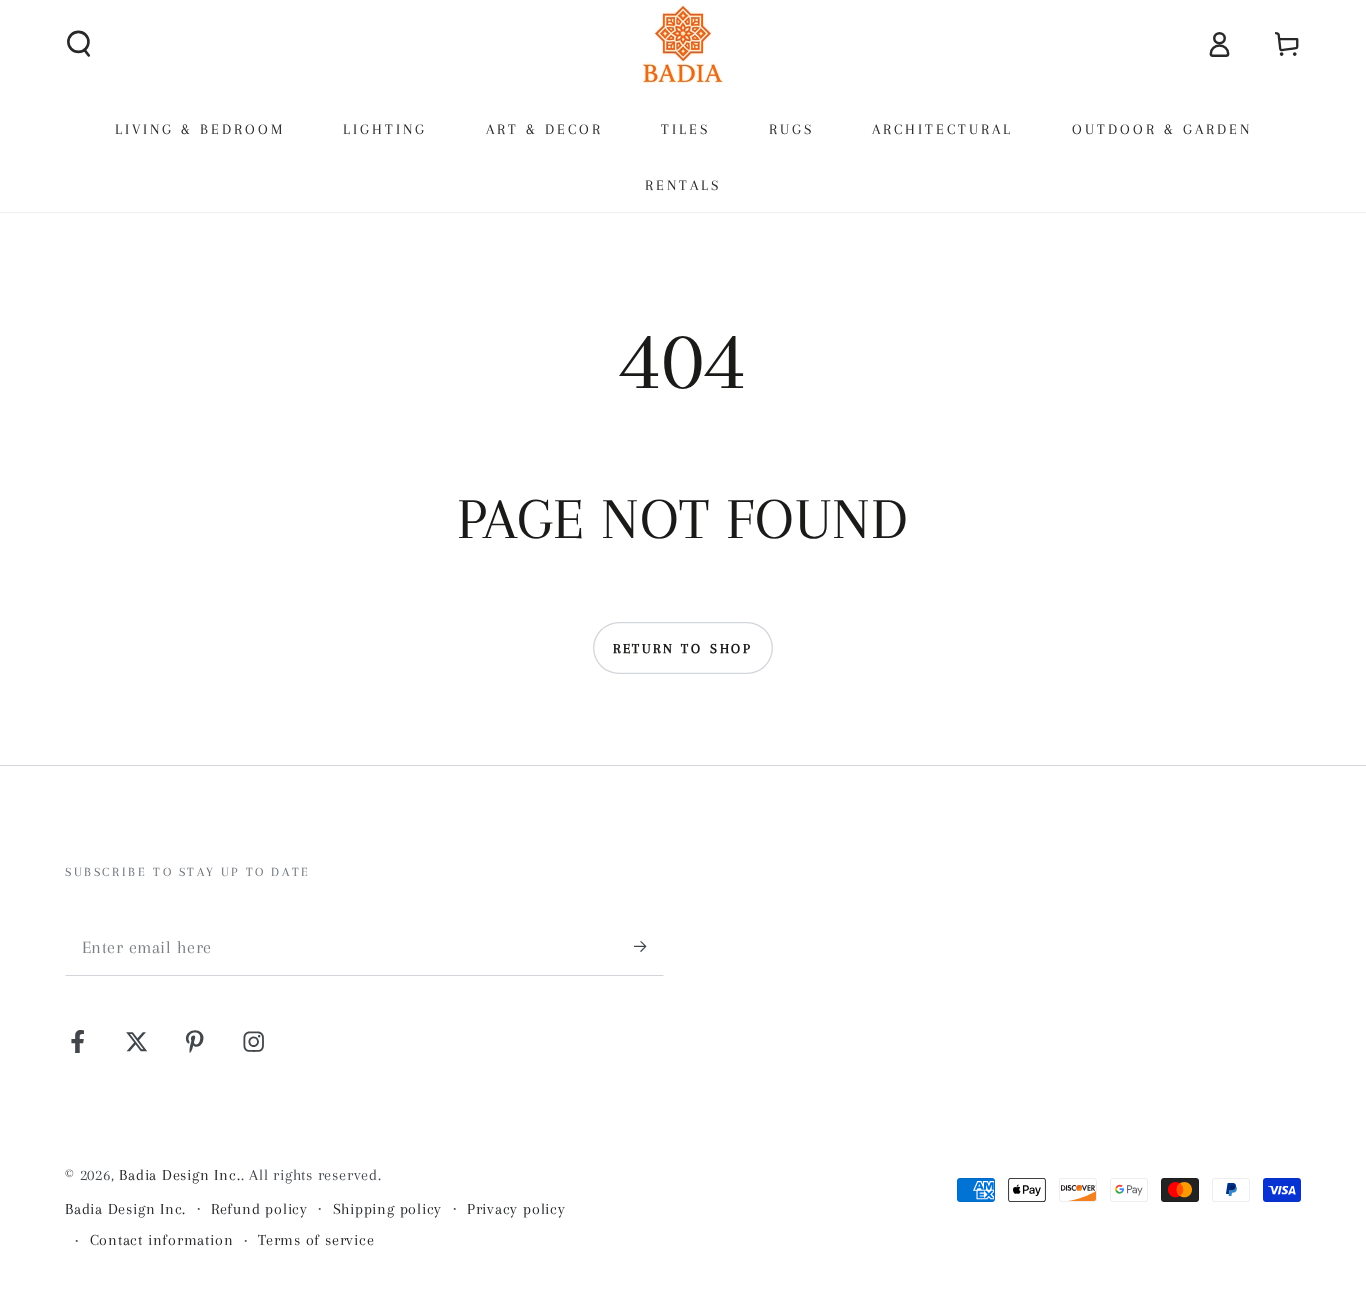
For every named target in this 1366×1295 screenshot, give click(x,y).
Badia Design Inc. (179, 1175)
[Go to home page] (683, 44)
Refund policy (259, 1209)
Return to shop (683, 648)
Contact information (162, 1240)
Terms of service (316, 1240)
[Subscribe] (649, 946)
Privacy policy (516, 1209)
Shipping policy (388, 1209)
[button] (80, 43)
